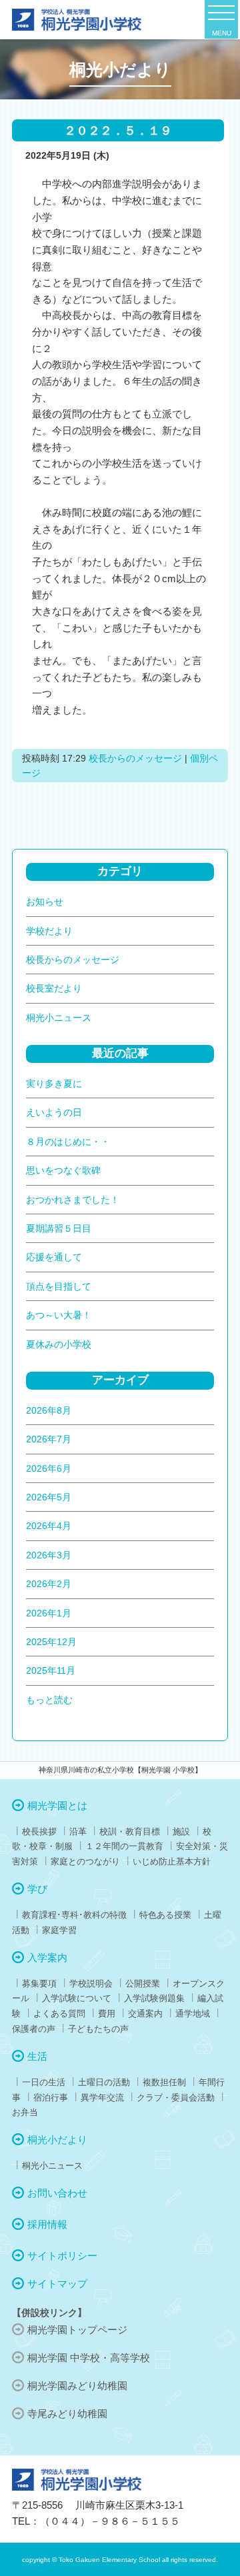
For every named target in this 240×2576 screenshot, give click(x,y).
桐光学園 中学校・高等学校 (89, 2358)
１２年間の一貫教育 (124, 1846)
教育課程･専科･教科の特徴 (74, 1915)
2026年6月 (49, 1468)
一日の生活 (44, 2082)
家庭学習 (59, 1930)
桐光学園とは (57, 1805)
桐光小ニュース (59, 1018)
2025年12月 (51, 1642)
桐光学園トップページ (77, 2330)
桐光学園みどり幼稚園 (77, 2386)
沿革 (78, 1831)
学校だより (49, 931)
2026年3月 (49, 1555)
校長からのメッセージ (135, 758)
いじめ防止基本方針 (172, 1861)
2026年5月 (49, 1497)
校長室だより (54, 988)
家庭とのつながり (85, 1861)
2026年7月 (49, 1439)
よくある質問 (59, 2014)
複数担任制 (164, 2082)
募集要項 (39, 1984)
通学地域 (193, 2014)
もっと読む (49, 1700)
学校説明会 (91, 1984)
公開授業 (143, 1984)
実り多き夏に (54, 1084)
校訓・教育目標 (130, 1831)
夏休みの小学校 (59, 1344)
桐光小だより (57, 2140)
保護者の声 (34, 2029)
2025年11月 (51, 1670)
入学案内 (47, 1958)
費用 (107, 2014)
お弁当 (25, 2112)
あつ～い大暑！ (59, 1315)
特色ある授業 (165, 1915)
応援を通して (54, 1257)
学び (37, 1889)
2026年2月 (49, 1584)
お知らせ (45, 902)
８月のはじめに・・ (68, 1142)
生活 (37, 2056)
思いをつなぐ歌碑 (63, 1170)
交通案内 (145, 2014)
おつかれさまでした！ (73, 1200)
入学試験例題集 (154, 1998)
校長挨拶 (39, 1831)
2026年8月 (49, 1410)
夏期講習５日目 (59, 1228)
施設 (181, 1831)
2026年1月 (49, 1613)
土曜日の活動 (104, 2082)
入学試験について (77, 1998)
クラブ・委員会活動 (176, 2098)
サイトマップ (57, 2284)
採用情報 (47, 2224)
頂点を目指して (59, 1286)
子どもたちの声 (98, 2029)
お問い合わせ (57, 2193)
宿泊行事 (51, 2098)
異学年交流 (102, 2098)
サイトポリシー (62, 2256)
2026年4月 (49, 1526)
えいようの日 (54, 1112)
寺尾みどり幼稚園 (67, 2414)
